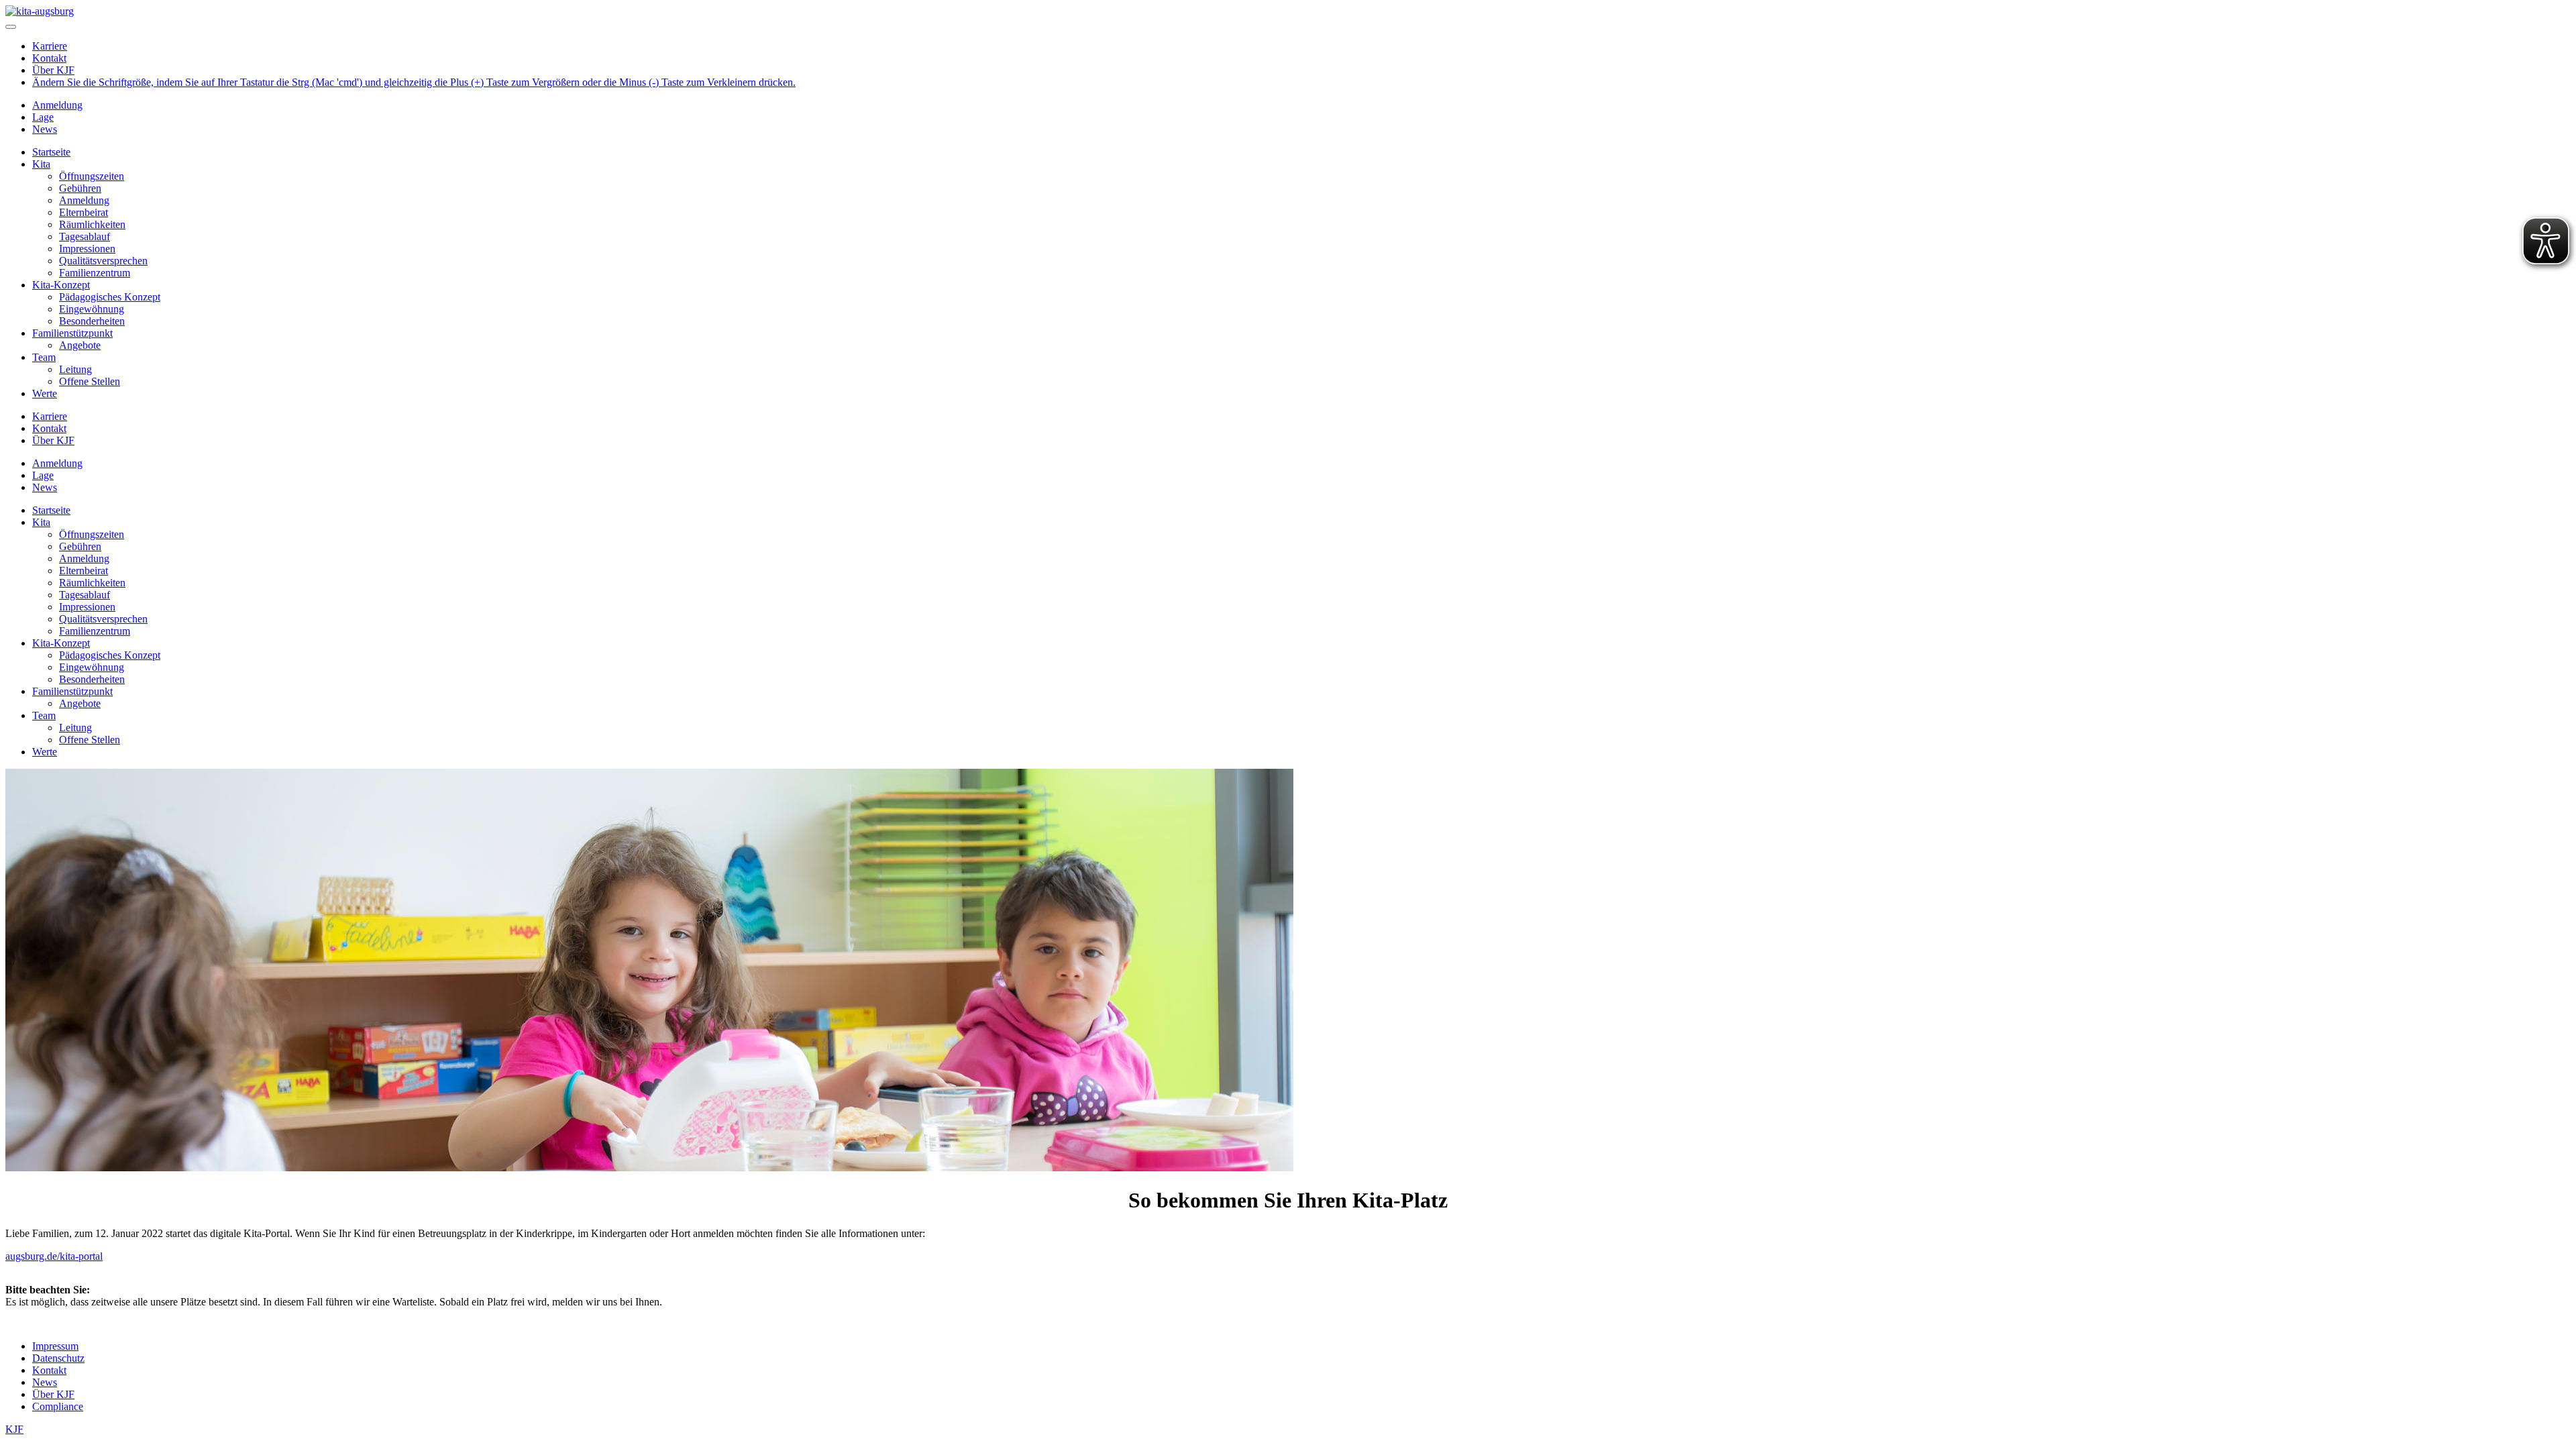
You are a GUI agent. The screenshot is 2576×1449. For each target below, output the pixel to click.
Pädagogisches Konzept (110, 297)
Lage (43, 117)
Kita (41, 164)
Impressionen (87, 249)
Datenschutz (58, 1358)
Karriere (50, 46)
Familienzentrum (95, 273)
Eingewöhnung (92, 309)
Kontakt (49, 58)
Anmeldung (57, 105)
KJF (14, 1429)
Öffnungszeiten (92, 176)
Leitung (75, 369)
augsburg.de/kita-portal (54, 1256)
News (45, 129)
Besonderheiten (92, 321)
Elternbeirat (84, 212)
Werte (45, 393)
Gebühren (80, 188)
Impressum (55, 1346)
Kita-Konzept (61, 285)
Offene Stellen (90, 381)
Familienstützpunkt (72, 333)
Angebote (80, 345)
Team (44, 357)
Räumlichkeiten (92, 224)
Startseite (51, 152)
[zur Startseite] (40, 11)
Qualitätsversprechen (103, 261)
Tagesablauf (85, 236)
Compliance (58, 1406)
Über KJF (53, 70)
